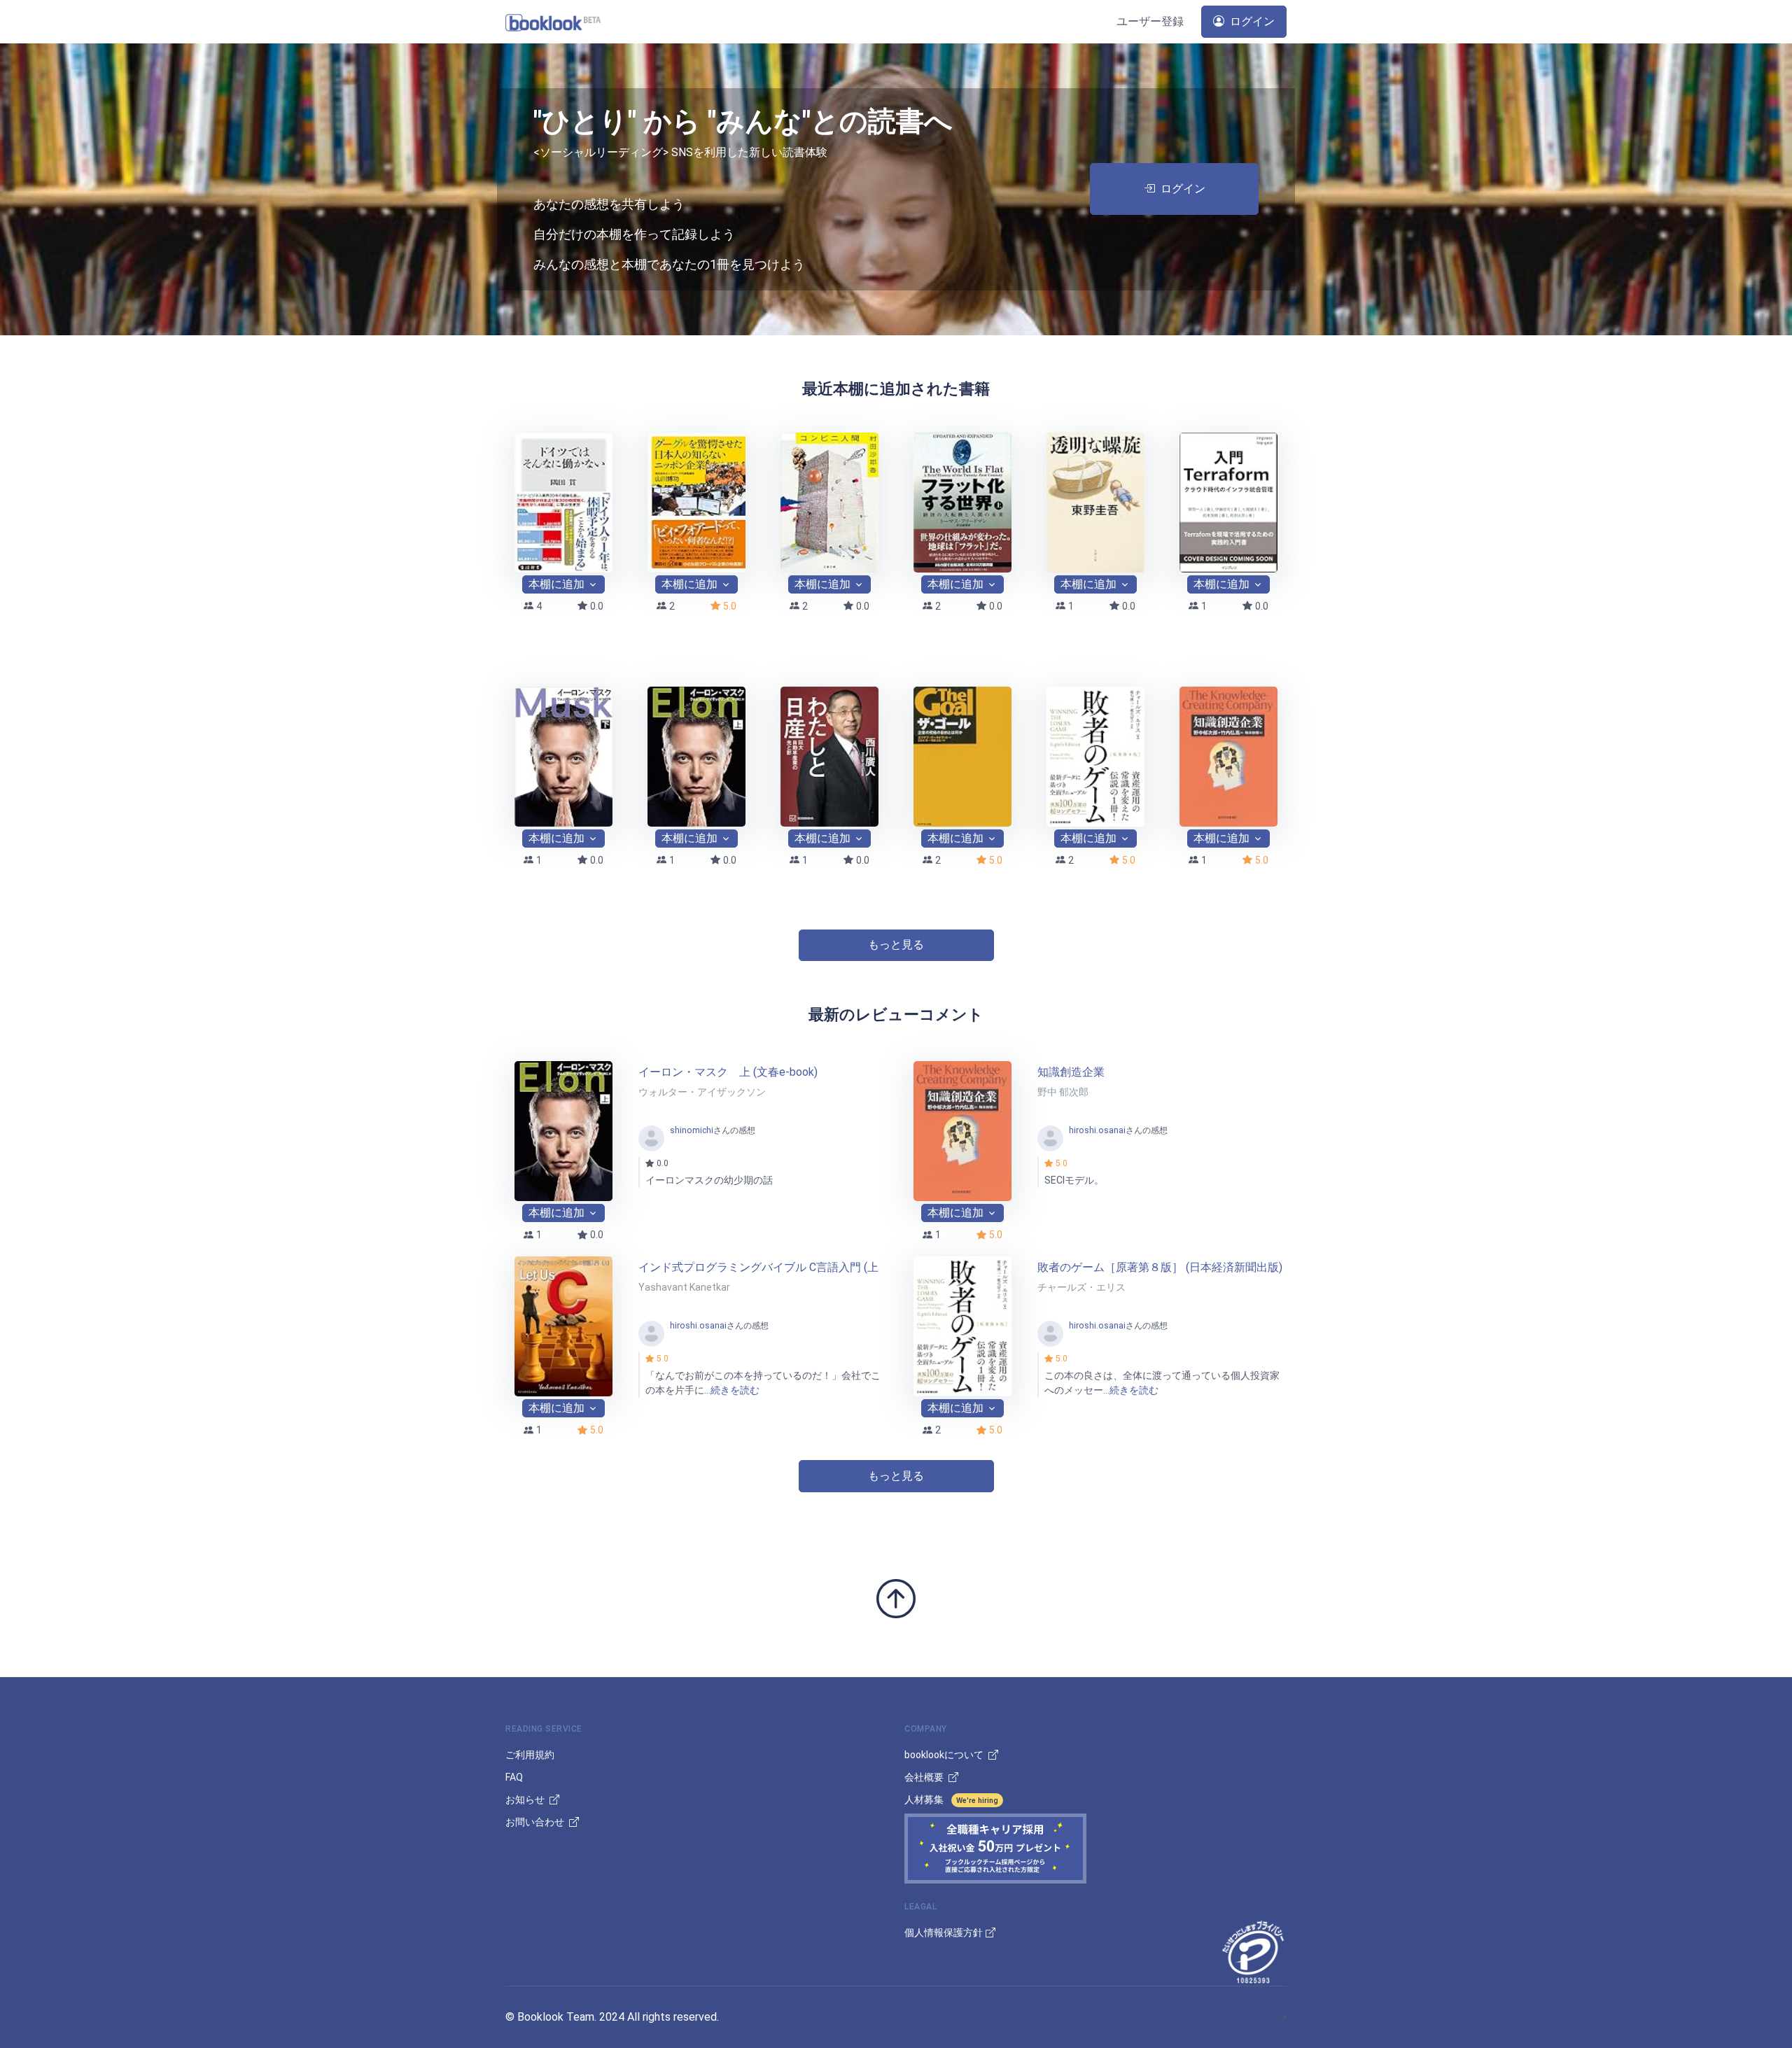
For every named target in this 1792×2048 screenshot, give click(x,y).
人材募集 (951, 1800)
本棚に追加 (556, 584)
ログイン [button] (1251, 21)
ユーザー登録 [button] (1150, 21)
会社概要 (925, 1777)
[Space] (553, 21)
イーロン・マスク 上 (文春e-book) (728, 1072)
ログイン (1183, 189)
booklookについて (945, 1755)
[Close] (1774, 1662)
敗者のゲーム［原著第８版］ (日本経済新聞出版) (1160, 1267)
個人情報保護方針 (944, 1933)
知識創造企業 (1071, 1072)
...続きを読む (732, 1390)
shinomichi (692, 1130)
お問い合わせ (536, 1822)
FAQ (514, 1777)
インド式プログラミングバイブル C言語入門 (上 (758, 1267)
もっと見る (896, 945)
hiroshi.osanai (1097, 1130)
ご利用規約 (530, 1755)
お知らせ (526, 1800)
